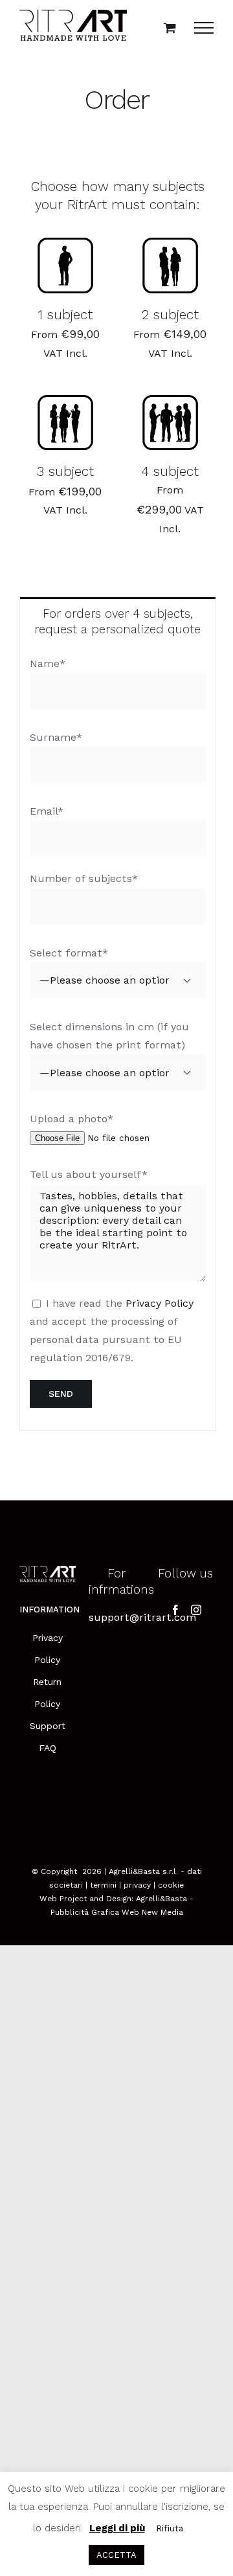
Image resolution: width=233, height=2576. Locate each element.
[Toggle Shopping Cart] (170, 28)
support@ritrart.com (142, 1617)
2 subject (170, 315)
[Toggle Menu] (204, 28)
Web (130, 1912)
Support (48, 1726)
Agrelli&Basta (161, 1899)
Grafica (105, 1912)
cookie (171, 1885)
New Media (162, 1912)
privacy (137, 1885)
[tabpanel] (118, 1038)
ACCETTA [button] (116, 2555)
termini (103, 1885)
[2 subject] (170, 265)
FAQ (48, 1748)
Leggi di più (117, 2528)
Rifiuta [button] (170, 2528)
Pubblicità (70, 1912)
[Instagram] (196, 1610)
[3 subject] (65, 423)
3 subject (65, 471)
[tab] (118, 621)
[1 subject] (65, 265)
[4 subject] (170, 423)
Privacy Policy (160, 1303)
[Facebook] (175, 1610)
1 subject (65, 315)
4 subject (170, 471)
